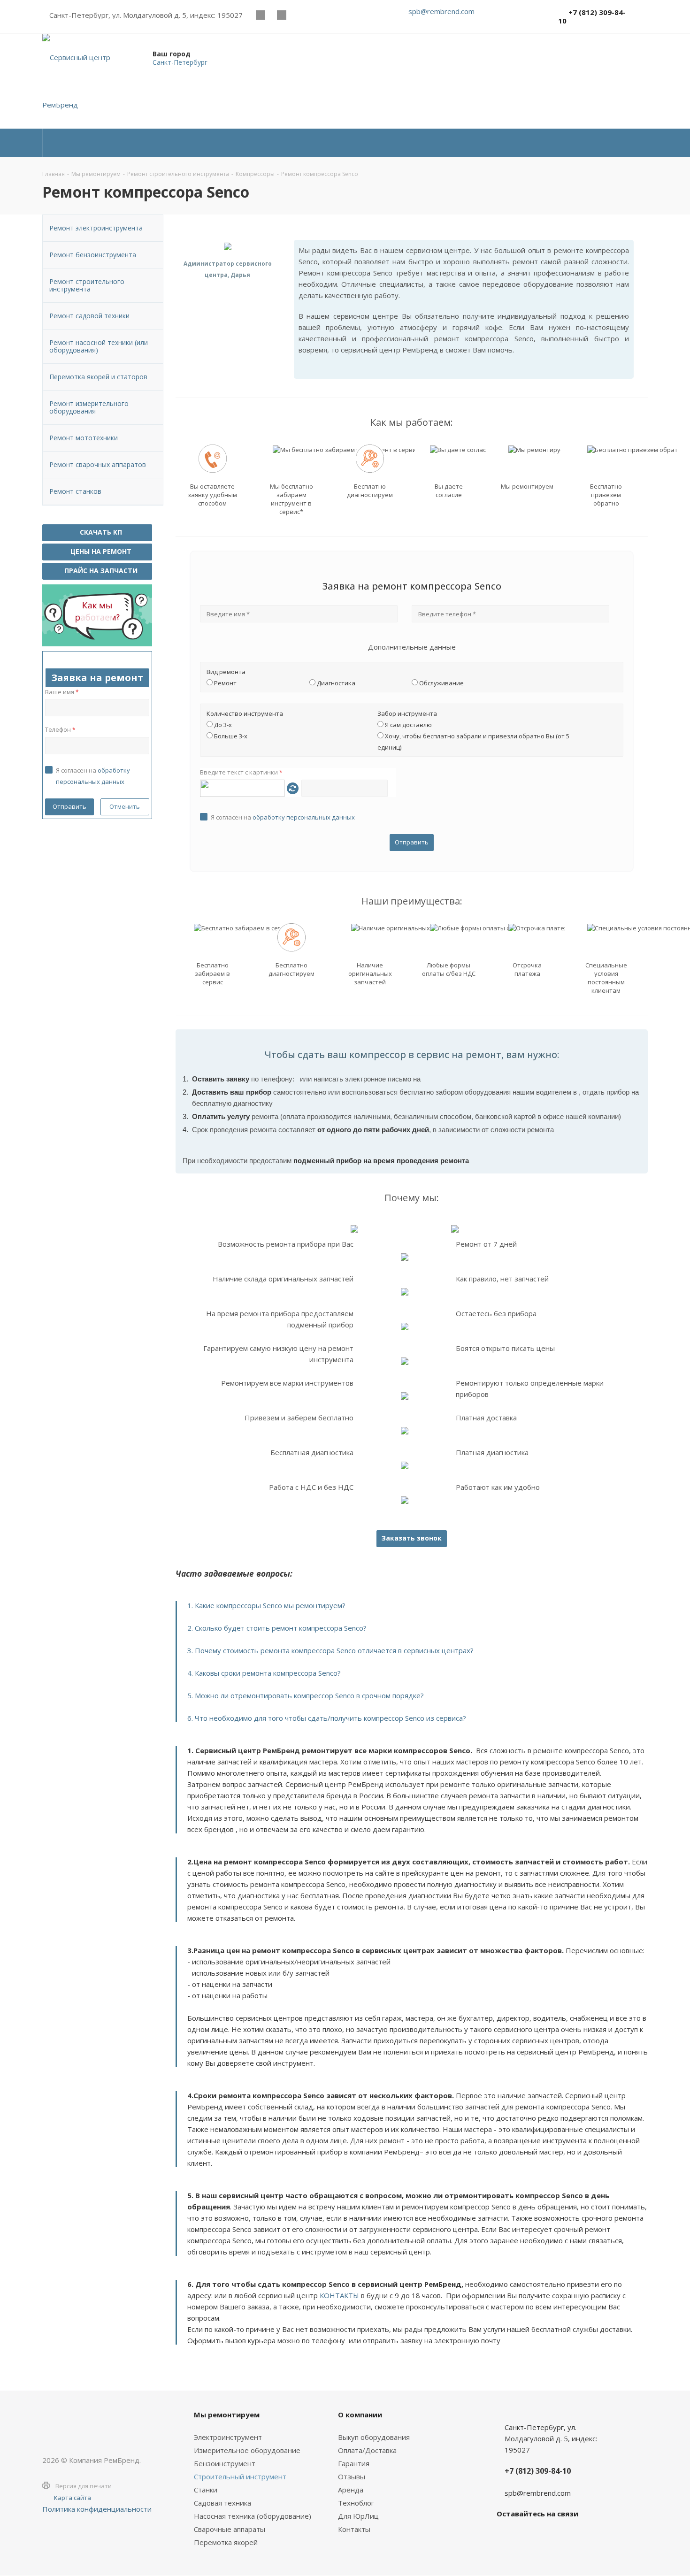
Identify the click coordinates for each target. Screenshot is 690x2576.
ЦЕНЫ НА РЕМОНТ (100, 551)
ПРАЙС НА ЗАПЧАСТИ (100, 571)
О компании (360, 2415)
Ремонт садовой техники (89, 316)
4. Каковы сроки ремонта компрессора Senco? (264, 1673)
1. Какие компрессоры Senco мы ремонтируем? (266, 1605)
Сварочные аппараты (230, 2529)
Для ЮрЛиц (358, 2516)
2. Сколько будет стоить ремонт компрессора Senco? (277, 1628)
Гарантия (354, 2463)
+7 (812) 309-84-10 (592, 16)
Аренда (351, 2490)
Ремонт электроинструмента (96, 228)
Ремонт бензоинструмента (93, 255)
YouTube (281, 15)
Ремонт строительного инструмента (87, 285)
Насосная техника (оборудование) (253, 2516)
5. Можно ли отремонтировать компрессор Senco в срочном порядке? (306, 1695)
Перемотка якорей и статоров (98, 377)
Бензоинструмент (225, 2463)
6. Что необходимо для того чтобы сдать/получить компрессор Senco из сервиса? (327, 1718)
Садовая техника (222, 2503)
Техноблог (356, 2503)
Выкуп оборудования (374, 2437)
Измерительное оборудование (247, 2450)
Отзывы (352, 2476)
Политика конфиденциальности (97, 2509)
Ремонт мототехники (84, 438)
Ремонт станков (75, 491)
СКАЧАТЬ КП (100, 532)
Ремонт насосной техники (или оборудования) (99, 346)
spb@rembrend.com (441, 11)
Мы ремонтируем (227, 2415)
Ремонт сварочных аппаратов (98, 464)
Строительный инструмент (240, 2476)
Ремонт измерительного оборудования (89, 407)
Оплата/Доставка (367, 2450)
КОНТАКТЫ (339, 2295)
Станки (206, 2490)
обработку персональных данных (304, 817)
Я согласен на (283, 817)
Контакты (354, 2529)
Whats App (303, 15)
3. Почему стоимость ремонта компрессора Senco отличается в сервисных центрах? (330, 1650)
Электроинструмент (228, 2437)
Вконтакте (260, 15)
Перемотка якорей (226, 2542)
